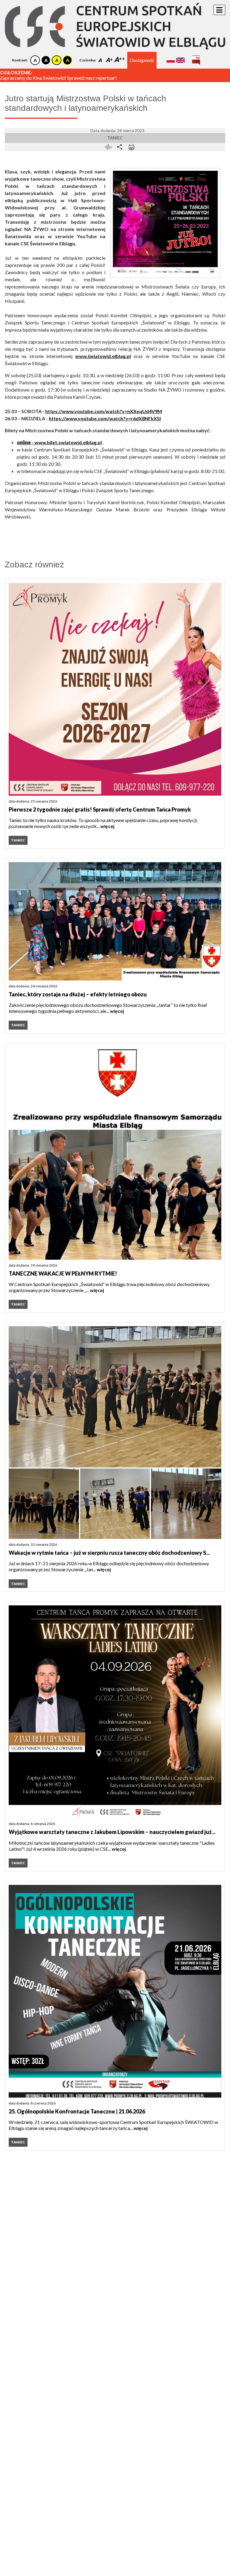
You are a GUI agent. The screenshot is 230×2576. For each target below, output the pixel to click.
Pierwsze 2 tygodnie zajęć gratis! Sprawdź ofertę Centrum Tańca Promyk (100, 809)
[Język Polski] (171, 60)
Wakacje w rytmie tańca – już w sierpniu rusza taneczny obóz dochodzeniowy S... (109, 1553)
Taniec (115, 138)
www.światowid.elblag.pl (103, 356)
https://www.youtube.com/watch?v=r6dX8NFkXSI (105, 418)
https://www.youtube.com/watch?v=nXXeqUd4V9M (104, 411)
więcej (107, 826)
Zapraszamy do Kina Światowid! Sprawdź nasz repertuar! (58, 78)
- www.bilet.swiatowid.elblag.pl (59, 442)
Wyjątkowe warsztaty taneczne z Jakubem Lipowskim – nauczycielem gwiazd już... (112, 1832)
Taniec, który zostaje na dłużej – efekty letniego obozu (78, 994)
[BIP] (196, 58)
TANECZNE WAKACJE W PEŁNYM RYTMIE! (63, 1273)
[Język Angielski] (180, 60)
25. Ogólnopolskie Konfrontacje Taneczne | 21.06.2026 (77, 2111)
